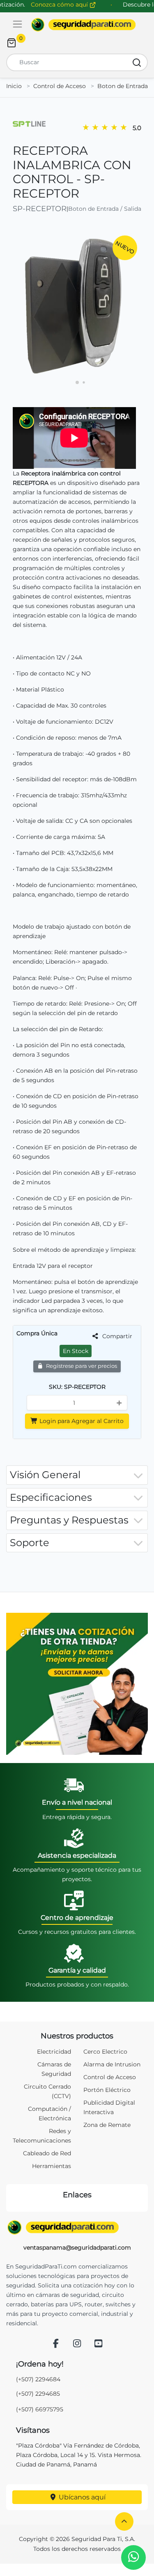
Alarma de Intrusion (112, 2064)
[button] (124, 2521)
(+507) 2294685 (38, 2394)
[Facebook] (56, 2344)
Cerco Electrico (105, 2052)
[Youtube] (98, 2344)
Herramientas (52, 2166)
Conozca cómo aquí (60, 5)
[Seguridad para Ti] (77, 2227)
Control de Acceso (60, 86)
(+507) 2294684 (38, 2379)
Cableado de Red (47, 2153)
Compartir (116, 1336)
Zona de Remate (107, 2125)
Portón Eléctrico (107, 2090)
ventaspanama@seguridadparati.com (77, 2248)
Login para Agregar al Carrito (81, 1421)
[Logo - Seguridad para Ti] (83, 25)
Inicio (14, 86)
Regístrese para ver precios (81, 1366)
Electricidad (54, 2052)
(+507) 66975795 (40, 2409)
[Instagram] (77, 2344)
